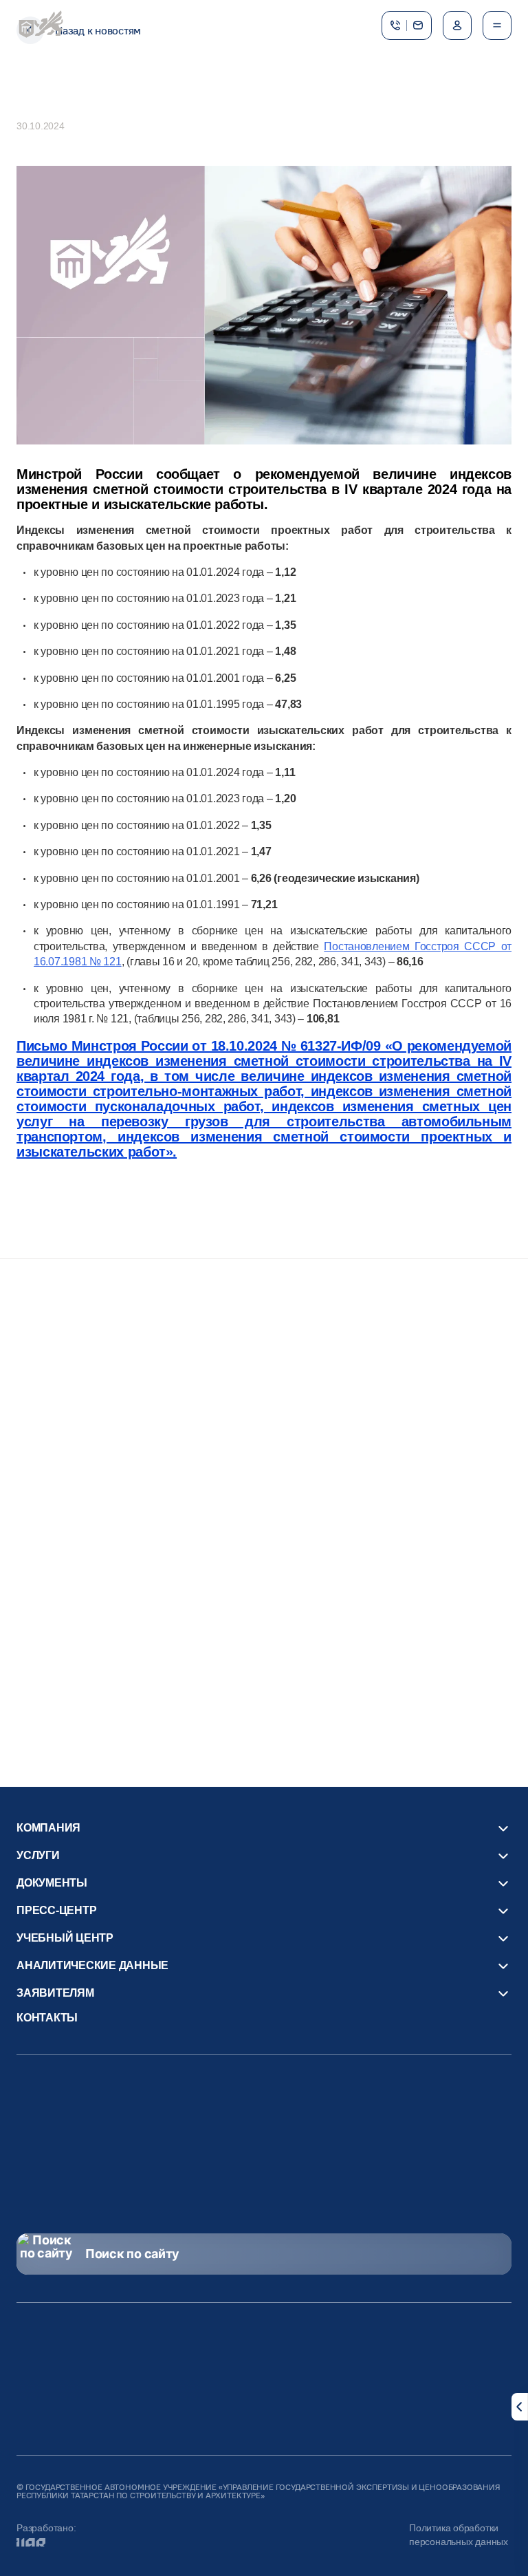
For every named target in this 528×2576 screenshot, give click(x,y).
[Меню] (497, 25)
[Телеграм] (286, 2162)
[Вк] (330, 2162)
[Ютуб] (198, 2162)
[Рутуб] (242, 2162)
